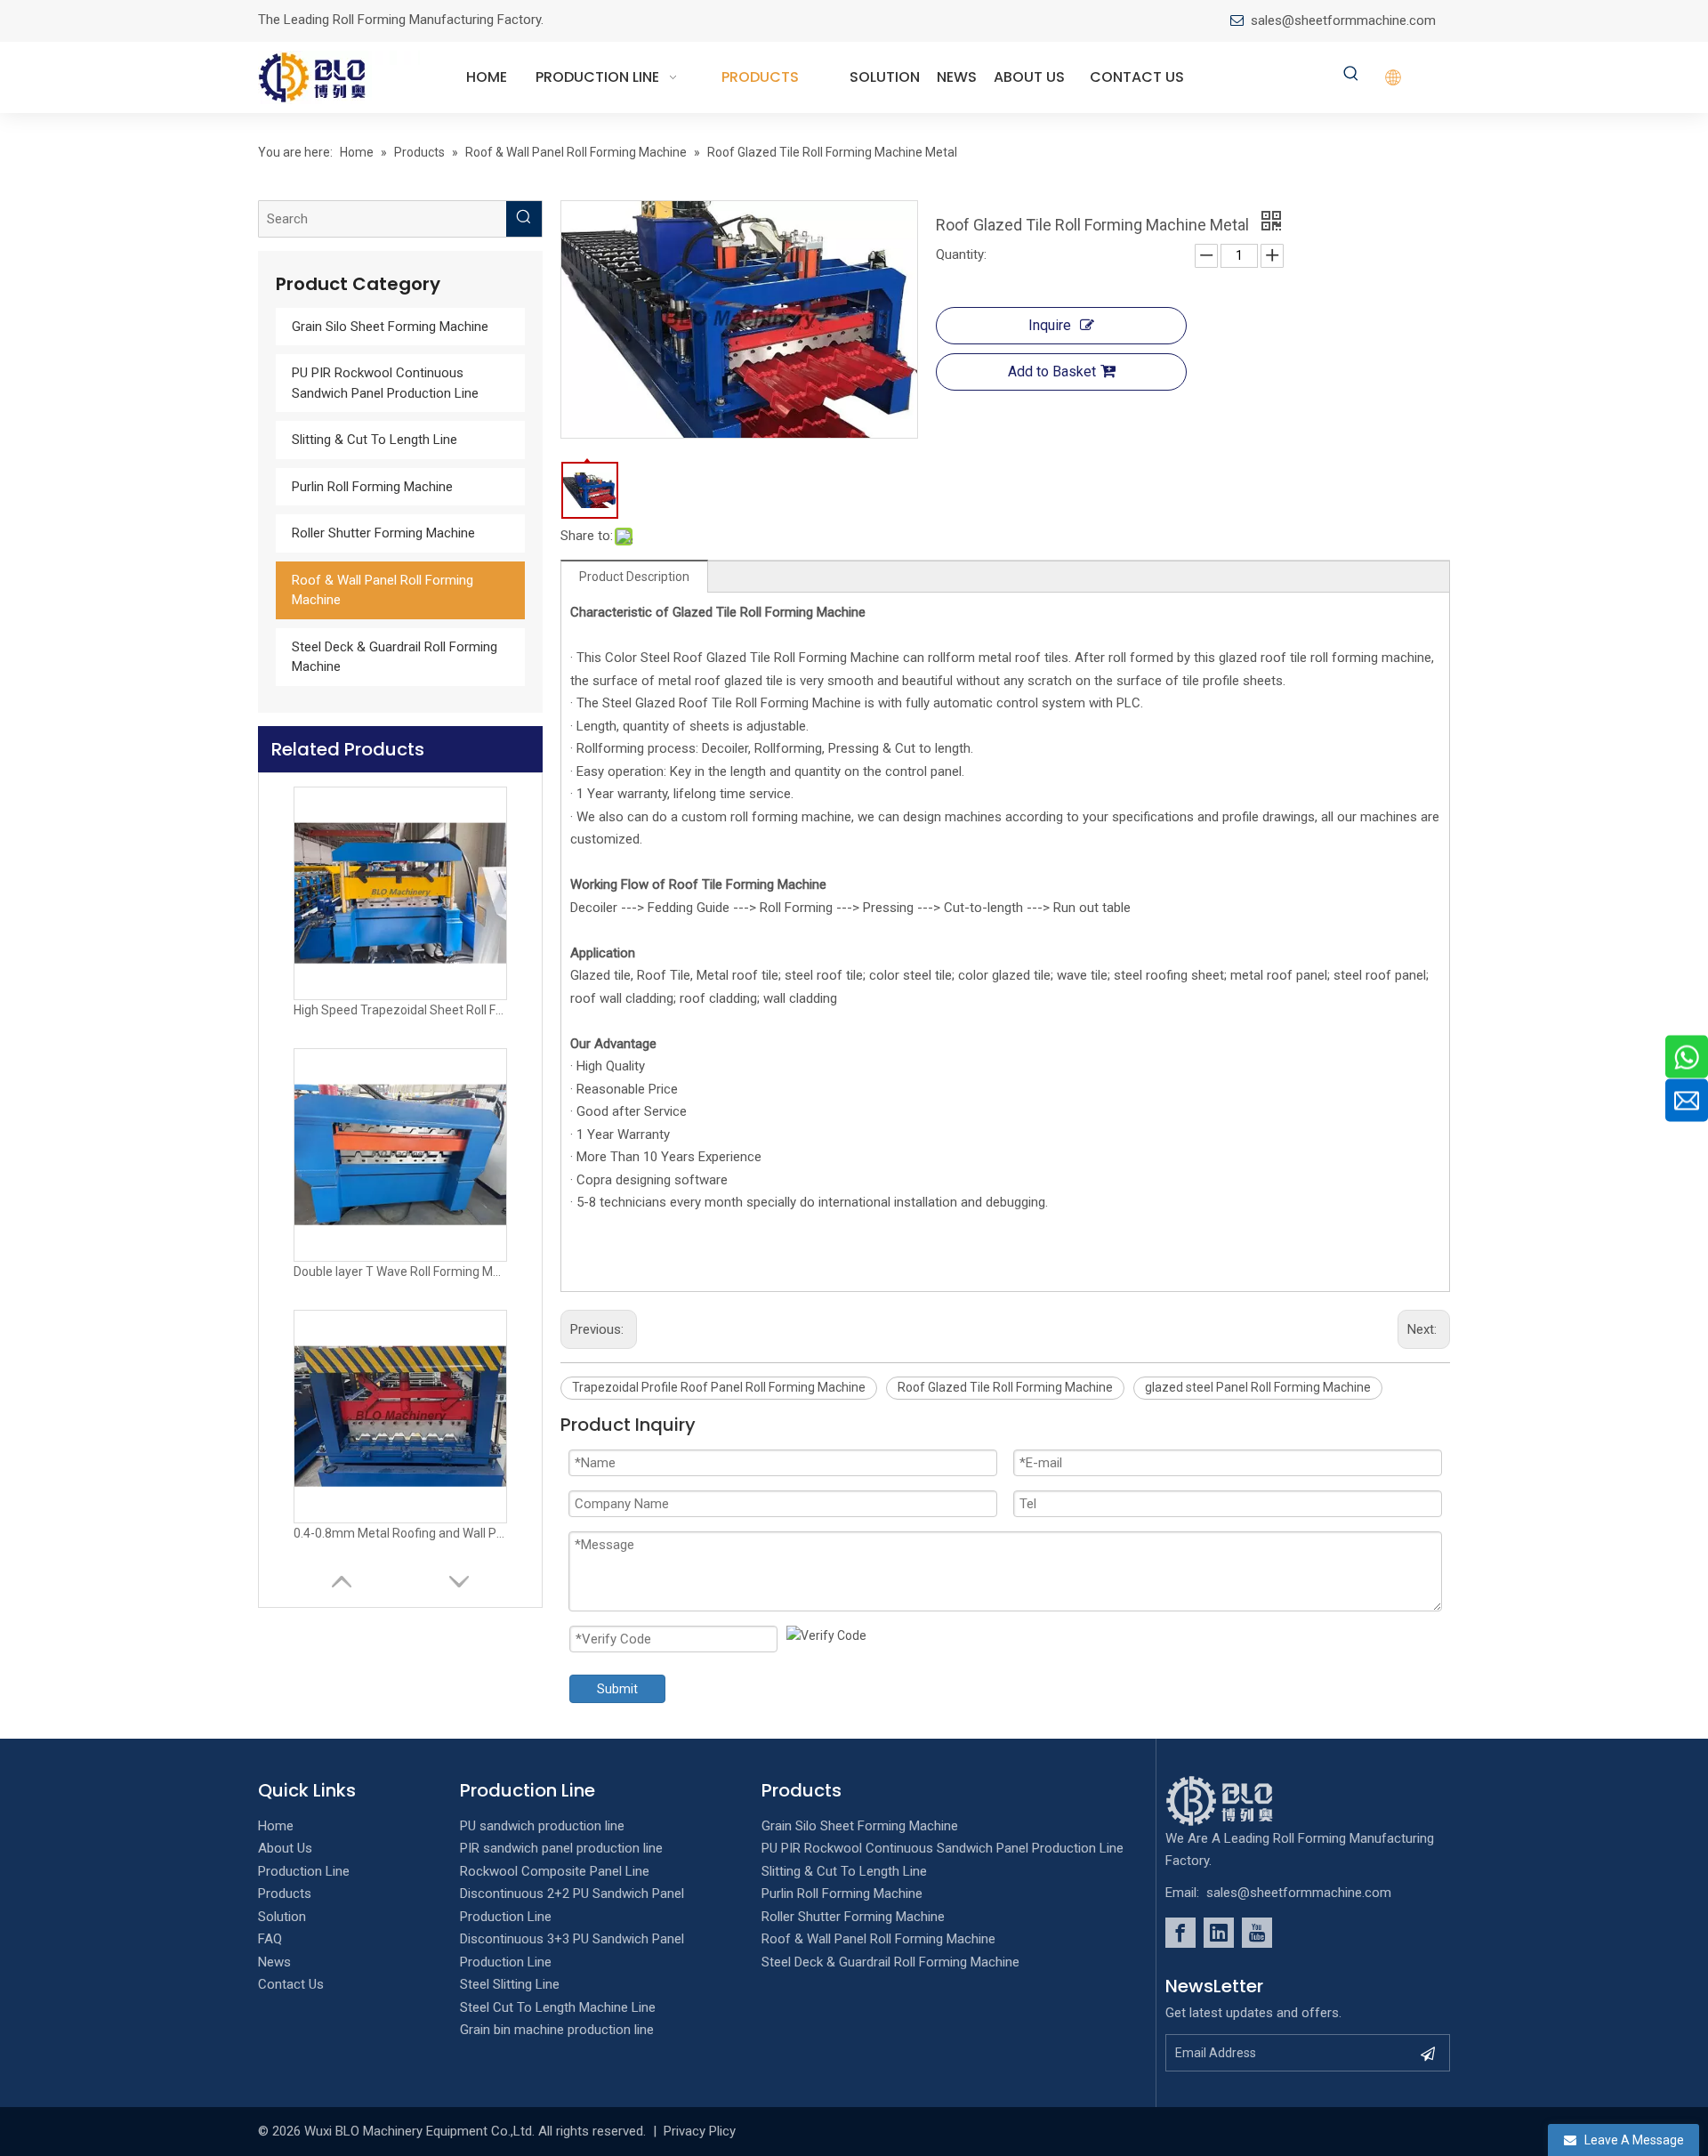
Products (285, 1894)
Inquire (1050, 325)
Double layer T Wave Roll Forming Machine (400, 1272)
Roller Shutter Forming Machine (383, 533)
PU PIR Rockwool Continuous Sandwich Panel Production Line (943, 1848)
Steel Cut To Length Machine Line (558, 2007)
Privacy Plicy (700, 2131)
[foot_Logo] (1246, 1801)
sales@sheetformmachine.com (1343, 20)
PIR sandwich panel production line (561, 1848)
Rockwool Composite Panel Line (555, 1871)
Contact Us (291, 1984)
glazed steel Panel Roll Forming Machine (1258, 1387)
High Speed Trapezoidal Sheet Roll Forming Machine (400, 1010)
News (274, 1962)
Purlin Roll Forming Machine (372, 487)
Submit (617, 1689)
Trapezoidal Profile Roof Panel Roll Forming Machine (719, 1387)
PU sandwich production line (542, 1826)
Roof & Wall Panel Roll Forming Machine (878, 1939)
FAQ (270, 1939)
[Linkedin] (1219, 1933)
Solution (282, 1917)
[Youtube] (1257, 1933)
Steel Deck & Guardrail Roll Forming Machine (890, 1962)
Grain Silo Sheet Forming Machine (390, 327)
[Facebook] (1180, 1933)
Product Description (634, 577)
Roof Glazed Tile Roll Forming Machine (1005, 1387)
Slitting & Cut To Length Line (375, 440)
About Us (285, 1848)
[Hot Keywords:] (1351, 75)
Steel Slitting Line (510, 1984)
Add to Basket (1052, 371)
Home (276, 1826)
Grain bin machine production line (557, 2030)
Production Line (304, 1871)
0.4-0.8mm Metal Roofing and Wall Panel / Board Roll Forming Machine (400, 1533)
